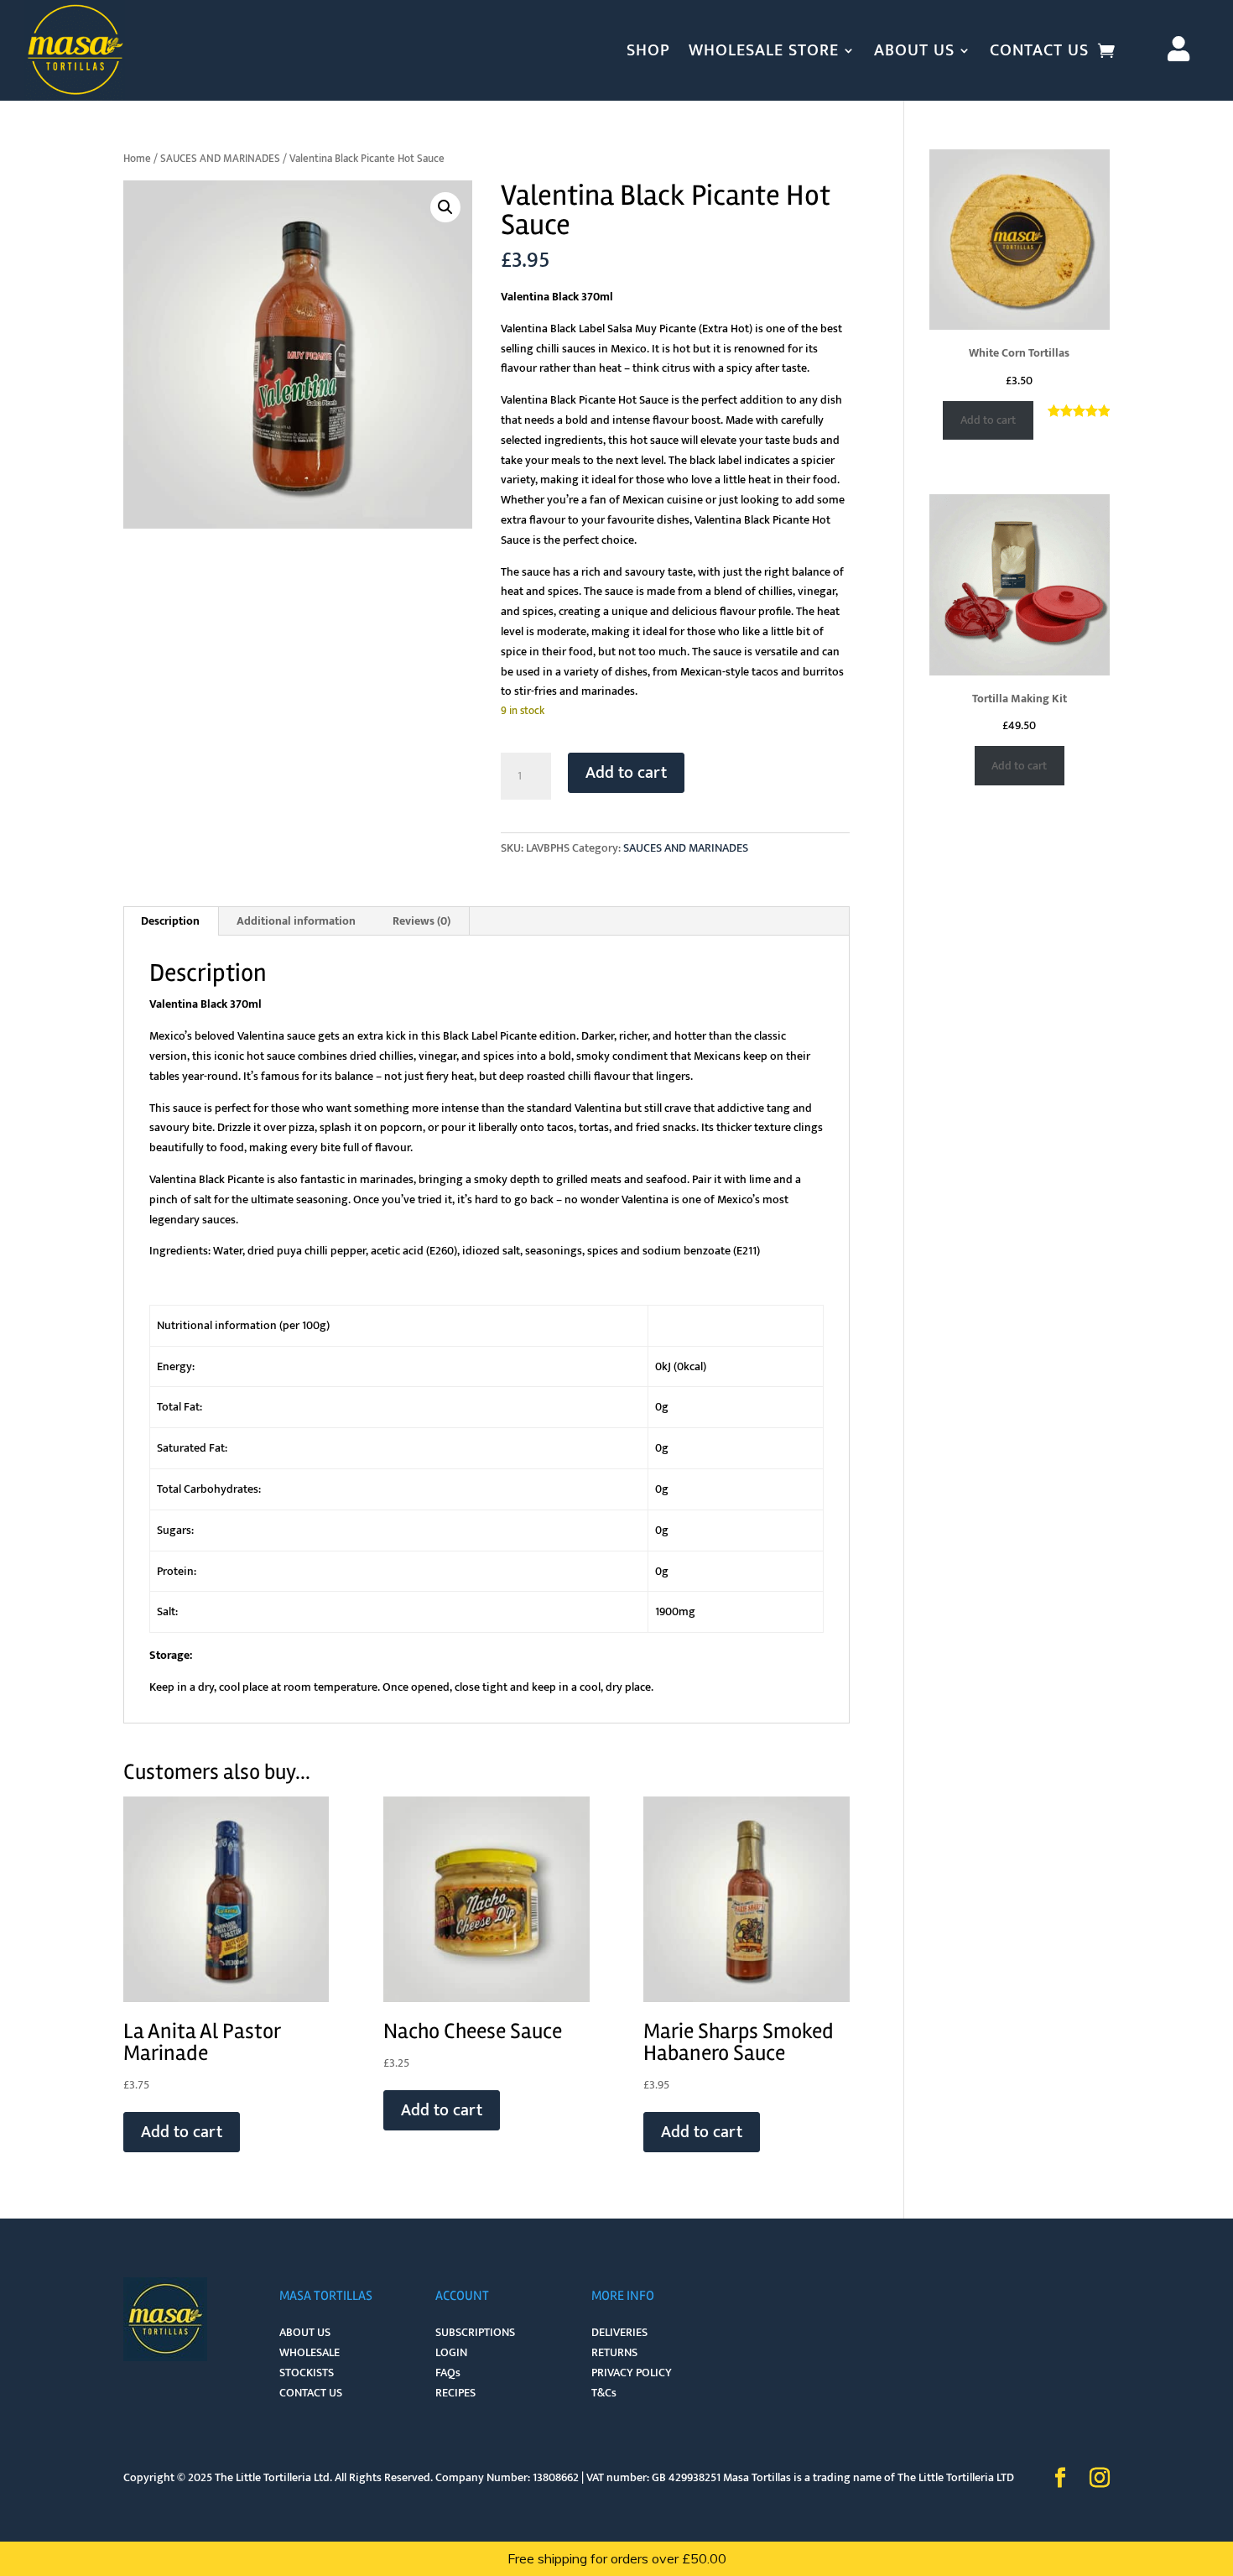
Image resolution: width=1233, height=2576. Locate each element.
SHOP (648, 50)
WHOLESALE (310, 2352)
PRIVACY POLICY (632, 2373)
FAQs (448, 2373)
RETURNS (614, 2352)
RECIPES (455, 2393)
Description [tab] (170, 921)
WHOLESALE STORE (764, 50)
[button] (445, 207)
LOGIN (451, 2352)
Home (137, 159)
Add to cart (626, 773)
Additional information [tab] (296, 921)
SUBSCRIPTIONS (475, 2332)
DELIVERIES (619, 2332)
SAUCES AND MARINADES (220, 159)
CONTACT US (1039, 50)
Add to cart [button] (182, 2132)
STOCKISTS (307, 2373)
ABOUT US (914, 50)
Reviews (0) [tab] (421, 921)
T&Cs (604, 2393)
